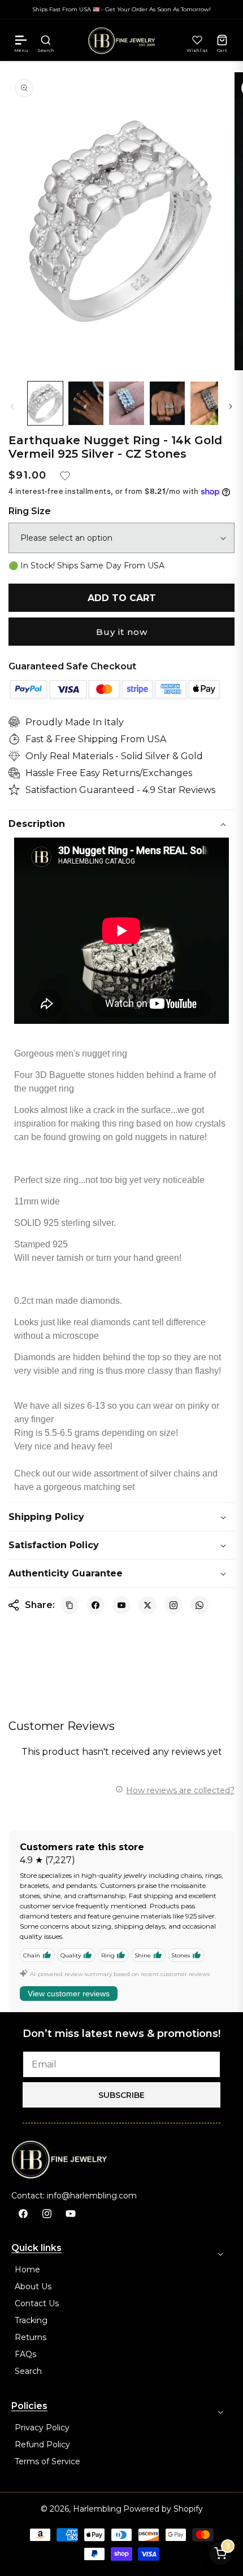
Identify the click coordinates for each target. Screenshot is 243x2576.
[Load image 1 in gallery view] (45, 403)
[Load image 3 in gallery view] (127, 403)
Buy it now (122, 632)
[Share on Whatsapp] (199, 1605)
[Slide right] (231, 406)
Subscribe (121, 2095)
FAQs (25, 2354)
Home (27, 2270)
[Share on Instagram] (173, 1605)
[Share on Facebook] (96, 1605)
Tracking (31, 2320)
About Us (33, 2286)
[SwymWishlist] (197, 40)
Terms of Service (47, 2461)
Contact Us (37, 2303)
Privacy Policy (42, 2428)
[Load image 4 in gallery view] (167, 403)
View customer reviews (69, 1994)
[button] (21, 40)
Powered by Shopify (163, 2509)
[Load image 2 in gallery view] (86, 403)
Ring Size (30, 511)
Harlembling (97, 2509)
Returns (31, 2337)
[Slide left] (12, 406)
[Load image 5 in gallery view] (208, 403)
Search (28, 2371)
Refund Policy (42, 2444)
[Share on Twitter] (147, 1605)
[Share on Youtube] (121, 1605)
